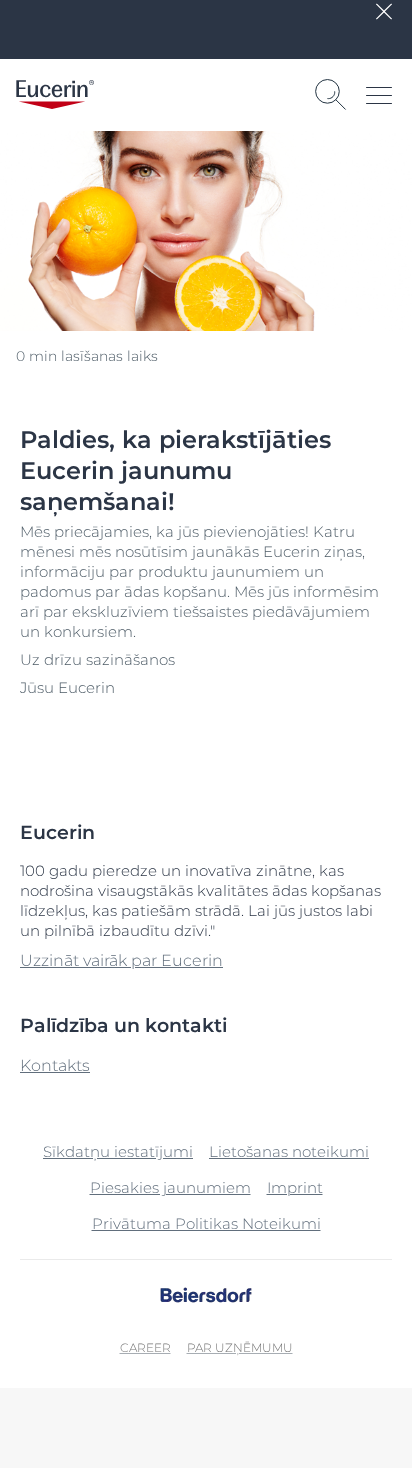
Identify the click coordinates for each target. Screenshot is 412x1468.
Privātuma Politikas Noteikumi (206, 1223)
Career (145, 1347)
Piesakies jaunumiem (170, 1187)
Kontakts (55, 1065)
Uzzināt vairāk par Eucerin (121, 960)
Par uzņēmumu (240, 1347)
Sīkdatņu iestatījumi (118, 1151)
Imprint (295, 1187)
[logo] (55, 94)
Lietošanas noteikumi (289, 1151)
